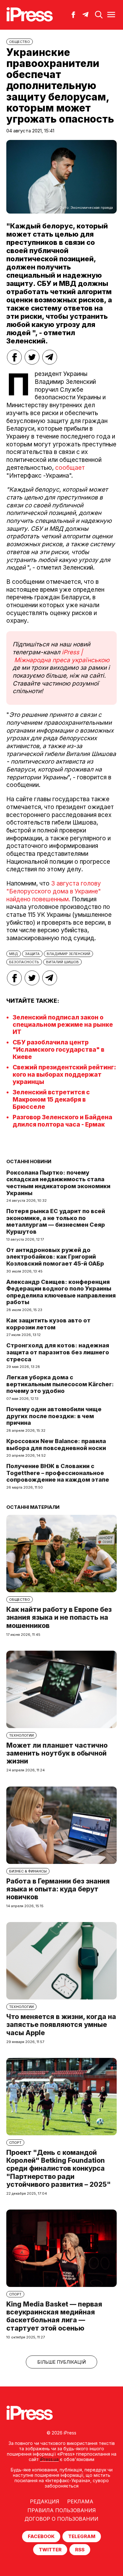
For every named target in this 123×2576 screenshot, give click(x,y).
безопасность (24, 962)
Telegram (82, 2536)
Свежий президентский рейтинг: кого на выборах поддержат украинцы (64, 1075)
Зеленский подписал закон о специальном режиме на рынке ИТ (63, 1025)
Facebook (41, 2536)
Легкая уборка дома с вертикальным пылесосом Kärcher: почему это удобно (60, 1384)
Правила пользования (62, 2510)
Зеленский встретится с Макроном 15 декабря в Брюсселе (51, 1100)
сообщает (70, 468)
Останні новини (29, 1161)
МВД (14, 954)
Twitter (50, 2550)
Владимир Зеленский (68, 954)
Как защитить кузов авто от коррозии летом (48, 1324)
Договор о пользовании (61, 2519)
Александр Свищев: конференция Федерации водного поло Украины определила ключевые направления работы (61, 1292)
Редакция (45, 2501)
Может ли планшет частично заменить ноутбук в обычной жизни (57, 1753)
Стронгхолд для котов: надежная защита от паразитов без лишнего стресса (58, 1352)
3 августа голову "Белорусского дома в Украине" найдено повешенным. (54, 891)
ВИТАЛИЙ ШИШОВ (62, 962)
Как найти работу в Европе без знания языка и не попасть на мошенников (59, 1617)
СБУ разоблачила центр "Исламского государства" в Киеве (59, 1050)
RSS (80, 2550)
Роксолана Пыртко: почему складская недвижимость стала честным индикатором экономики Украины (58, 1183)
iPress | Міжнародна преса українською (61, 656)
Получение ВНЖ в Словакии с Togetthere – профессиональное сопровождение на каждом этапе (58, 1473)
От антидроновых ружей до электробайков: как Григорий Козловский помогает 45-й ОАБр (55, 1257)
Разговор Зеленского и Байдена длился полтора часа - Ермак (62, 1121)
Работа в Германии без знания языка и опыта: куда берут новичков (58, 1889)
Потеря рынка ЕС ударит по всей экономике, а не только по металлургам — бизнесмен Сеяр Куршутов (56, 1221)
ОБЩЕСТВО (20, 42)
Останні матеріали (33, 1507)
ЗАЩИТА (32, 954)
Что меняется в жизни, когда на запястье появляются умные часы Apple (61, 2025)
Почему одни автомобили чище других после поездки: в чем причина (54, 1416)
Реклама (80, 2501)
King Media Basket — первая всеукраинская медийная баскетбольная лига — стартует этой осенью (54, 2316)
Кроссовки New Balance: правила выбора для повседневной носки (56, 1445)
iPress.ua (49, 2459)
